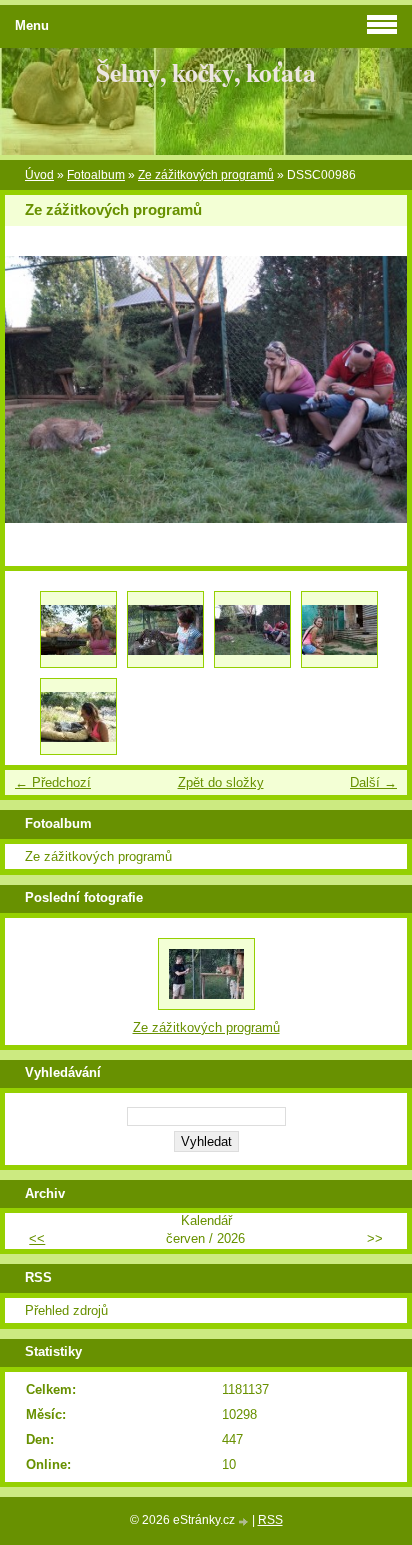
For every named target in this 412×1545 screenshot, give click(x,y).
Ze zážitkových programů (206, 175)
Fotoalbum (96, 175)
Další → (373, 782)
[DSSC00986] (252, 629)
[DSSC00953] (165, 629)
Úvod (39, 175)
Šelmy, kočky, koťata (206, 72)
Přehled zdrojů (66, 1310)
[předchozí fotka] (37, 389)
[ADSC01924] (78, 716)
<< (37, 1238)
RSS (270, 1520)
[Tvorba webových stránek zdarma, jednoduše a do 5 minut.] (245, 1521)
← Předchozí (53, 782)
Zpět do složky (221, 782)
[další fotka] (374, 389)
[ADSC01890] (339, 629)
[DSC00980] (78, 629)
